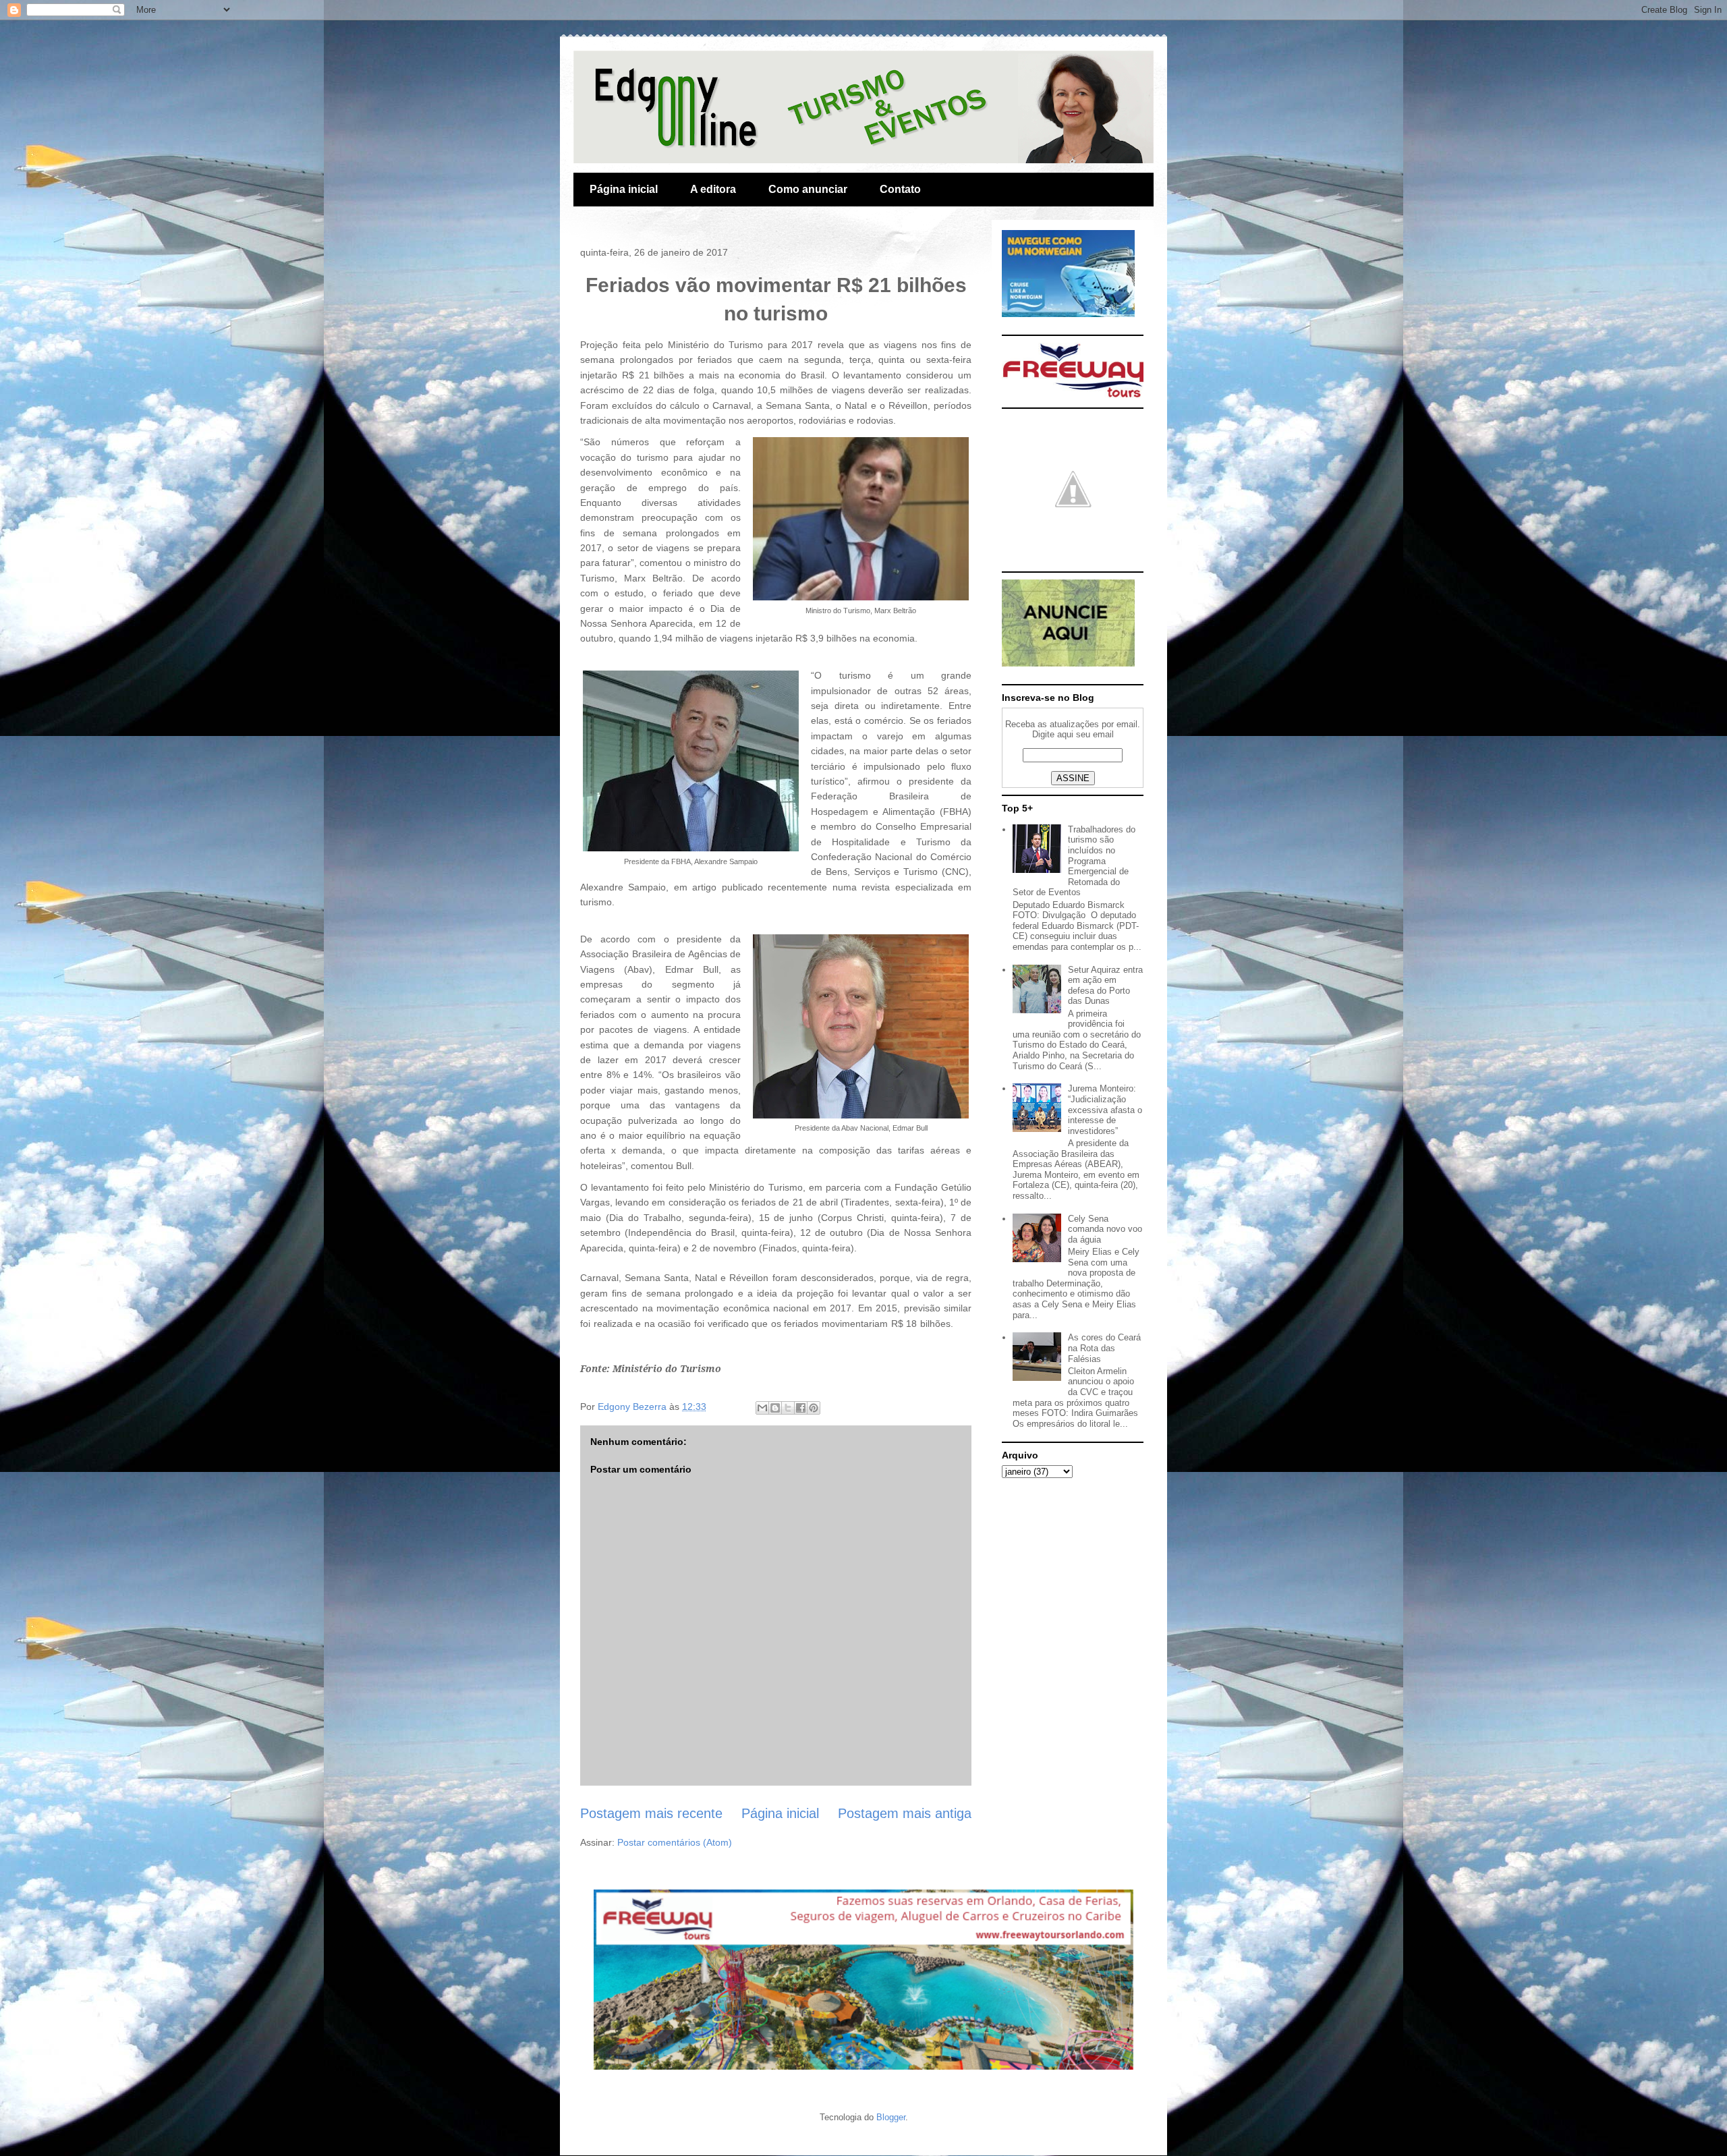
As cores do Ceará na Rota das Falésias (1104, 1348)
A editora (713, 189)
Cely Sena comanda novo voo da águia (1105, 1229)
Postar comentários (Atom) (675, 1842)
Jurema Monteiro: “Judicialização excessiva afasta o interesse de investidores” (1105, 1109)
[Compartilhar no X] (788, 1408)
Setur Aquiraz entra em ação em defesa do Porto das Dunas (1105, 986)
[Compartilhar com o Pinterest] (814, 1408)
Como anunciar (808, 189)
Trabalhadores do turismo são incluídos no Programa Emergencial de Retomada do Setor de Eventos (1074, 861)
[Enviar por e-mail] (762, 1408)
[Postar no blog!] (775, 1408)
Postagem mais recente (651, 1813)
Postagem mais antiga (905, 1813)
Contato (900, 189)
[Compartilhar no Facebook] (801, 1408)
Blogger (891, 2117)
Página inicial (624, 189)
